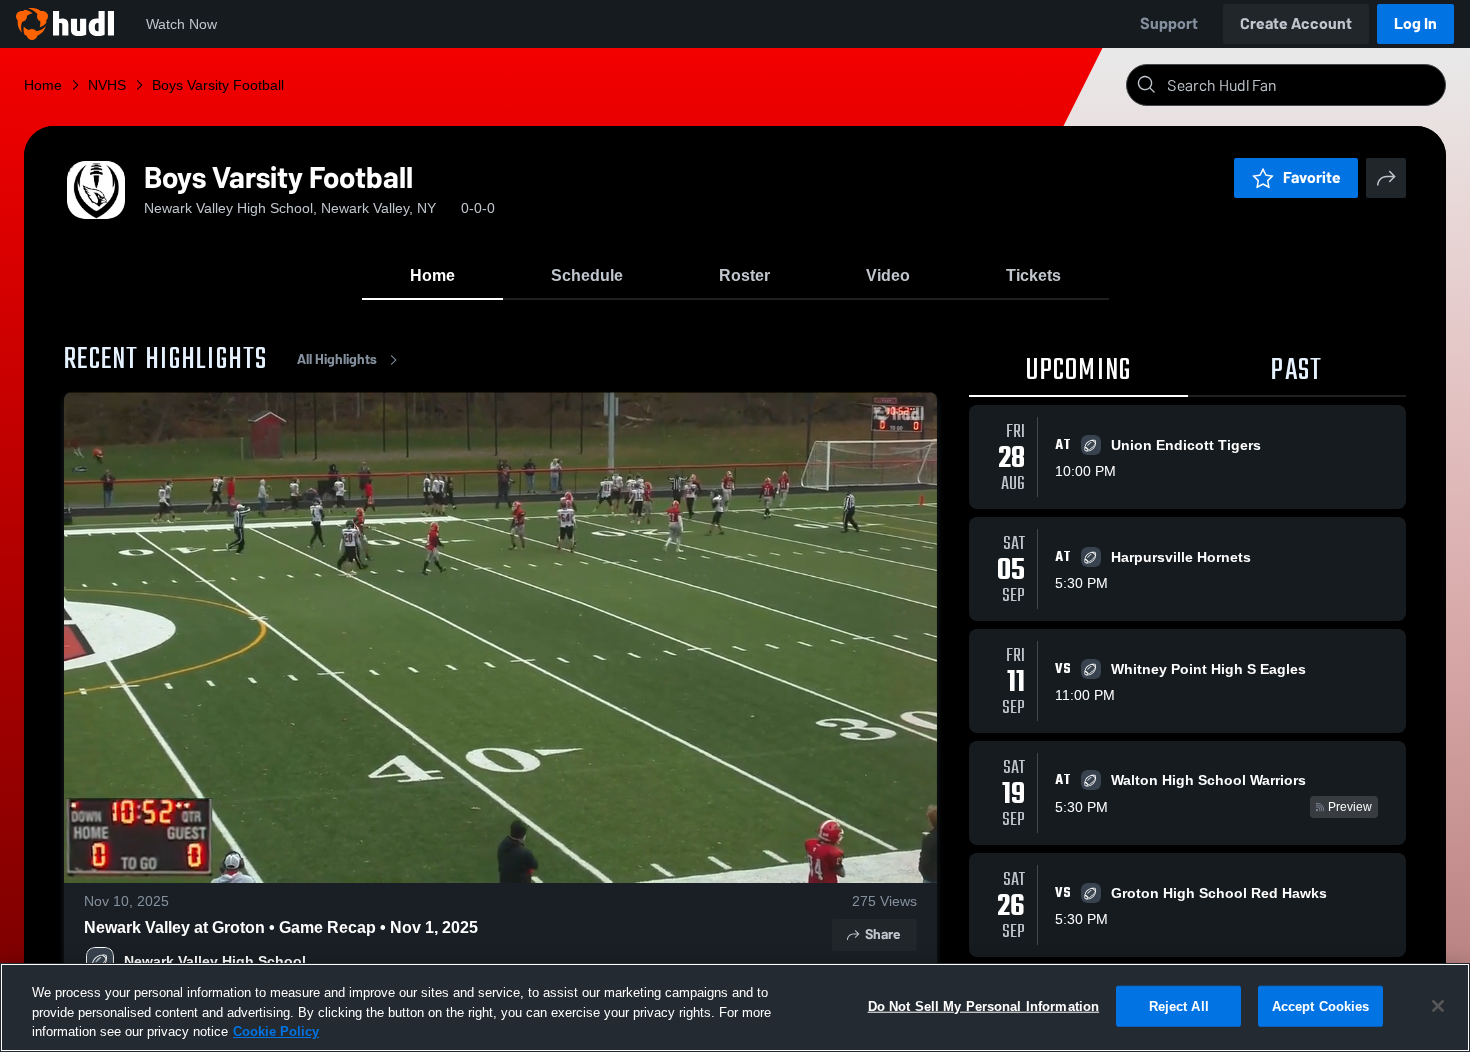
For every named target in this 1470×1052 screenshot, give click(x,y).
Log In (1415, 23)
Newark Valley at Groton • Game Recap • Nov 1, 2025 (281, 927)
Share (882, 934)
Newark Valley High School (215, 961)
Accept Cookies (1321, 1005)
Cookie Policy (276, 1031)
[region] (735, 1007)
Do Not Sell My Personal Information (984, 1005)
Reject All (1179, 1005)
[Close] (1438, 1006)
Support (1169, 23)
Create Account (1296, 23)
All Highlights (337, 359)
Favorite (1312, 177)
